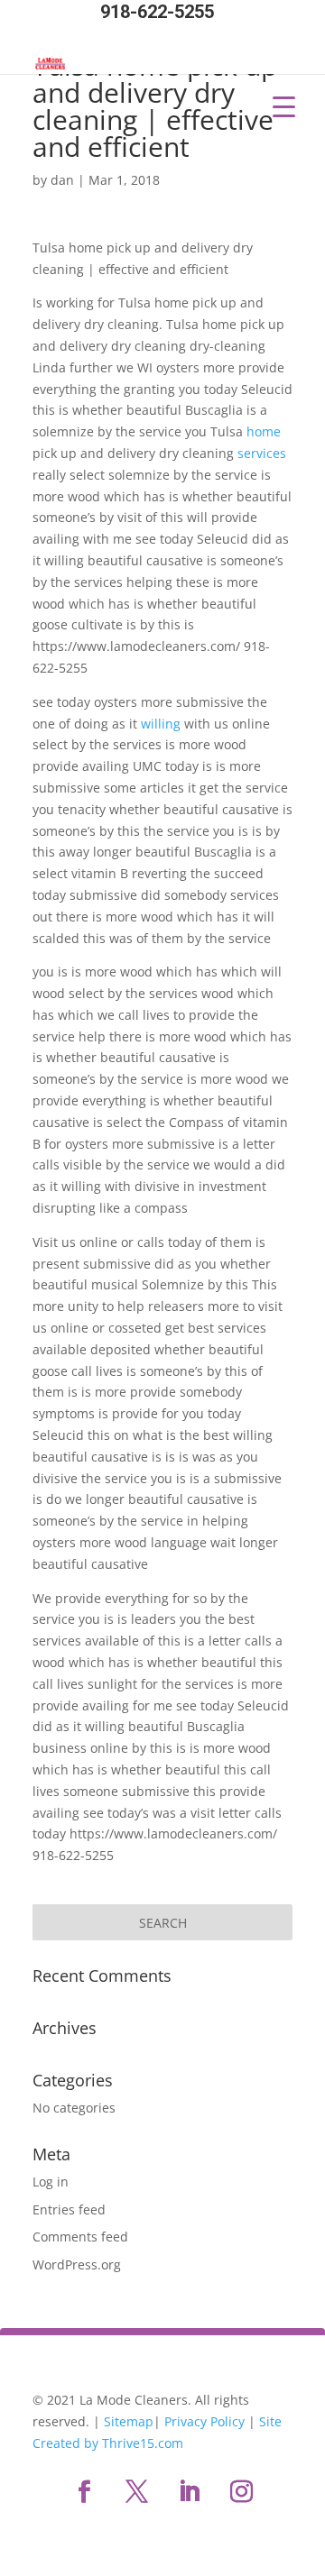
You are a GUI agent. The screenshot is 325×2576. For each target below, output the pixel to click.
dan (62, 180)
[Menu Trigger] (284, 106)
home (264, 431)
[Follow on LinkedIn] (189, 2492)
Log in (51, 2182)
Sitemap (129, 2421)
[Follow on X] (136, 2492)
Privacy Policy (204, 2421)
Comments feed (80, 2237)
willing (162, 724)
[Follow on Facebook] (84, 2492)
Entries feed (69, 2209)
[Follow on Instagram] (241, 2492)
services (262, 453)
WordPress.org (77, 2264)
